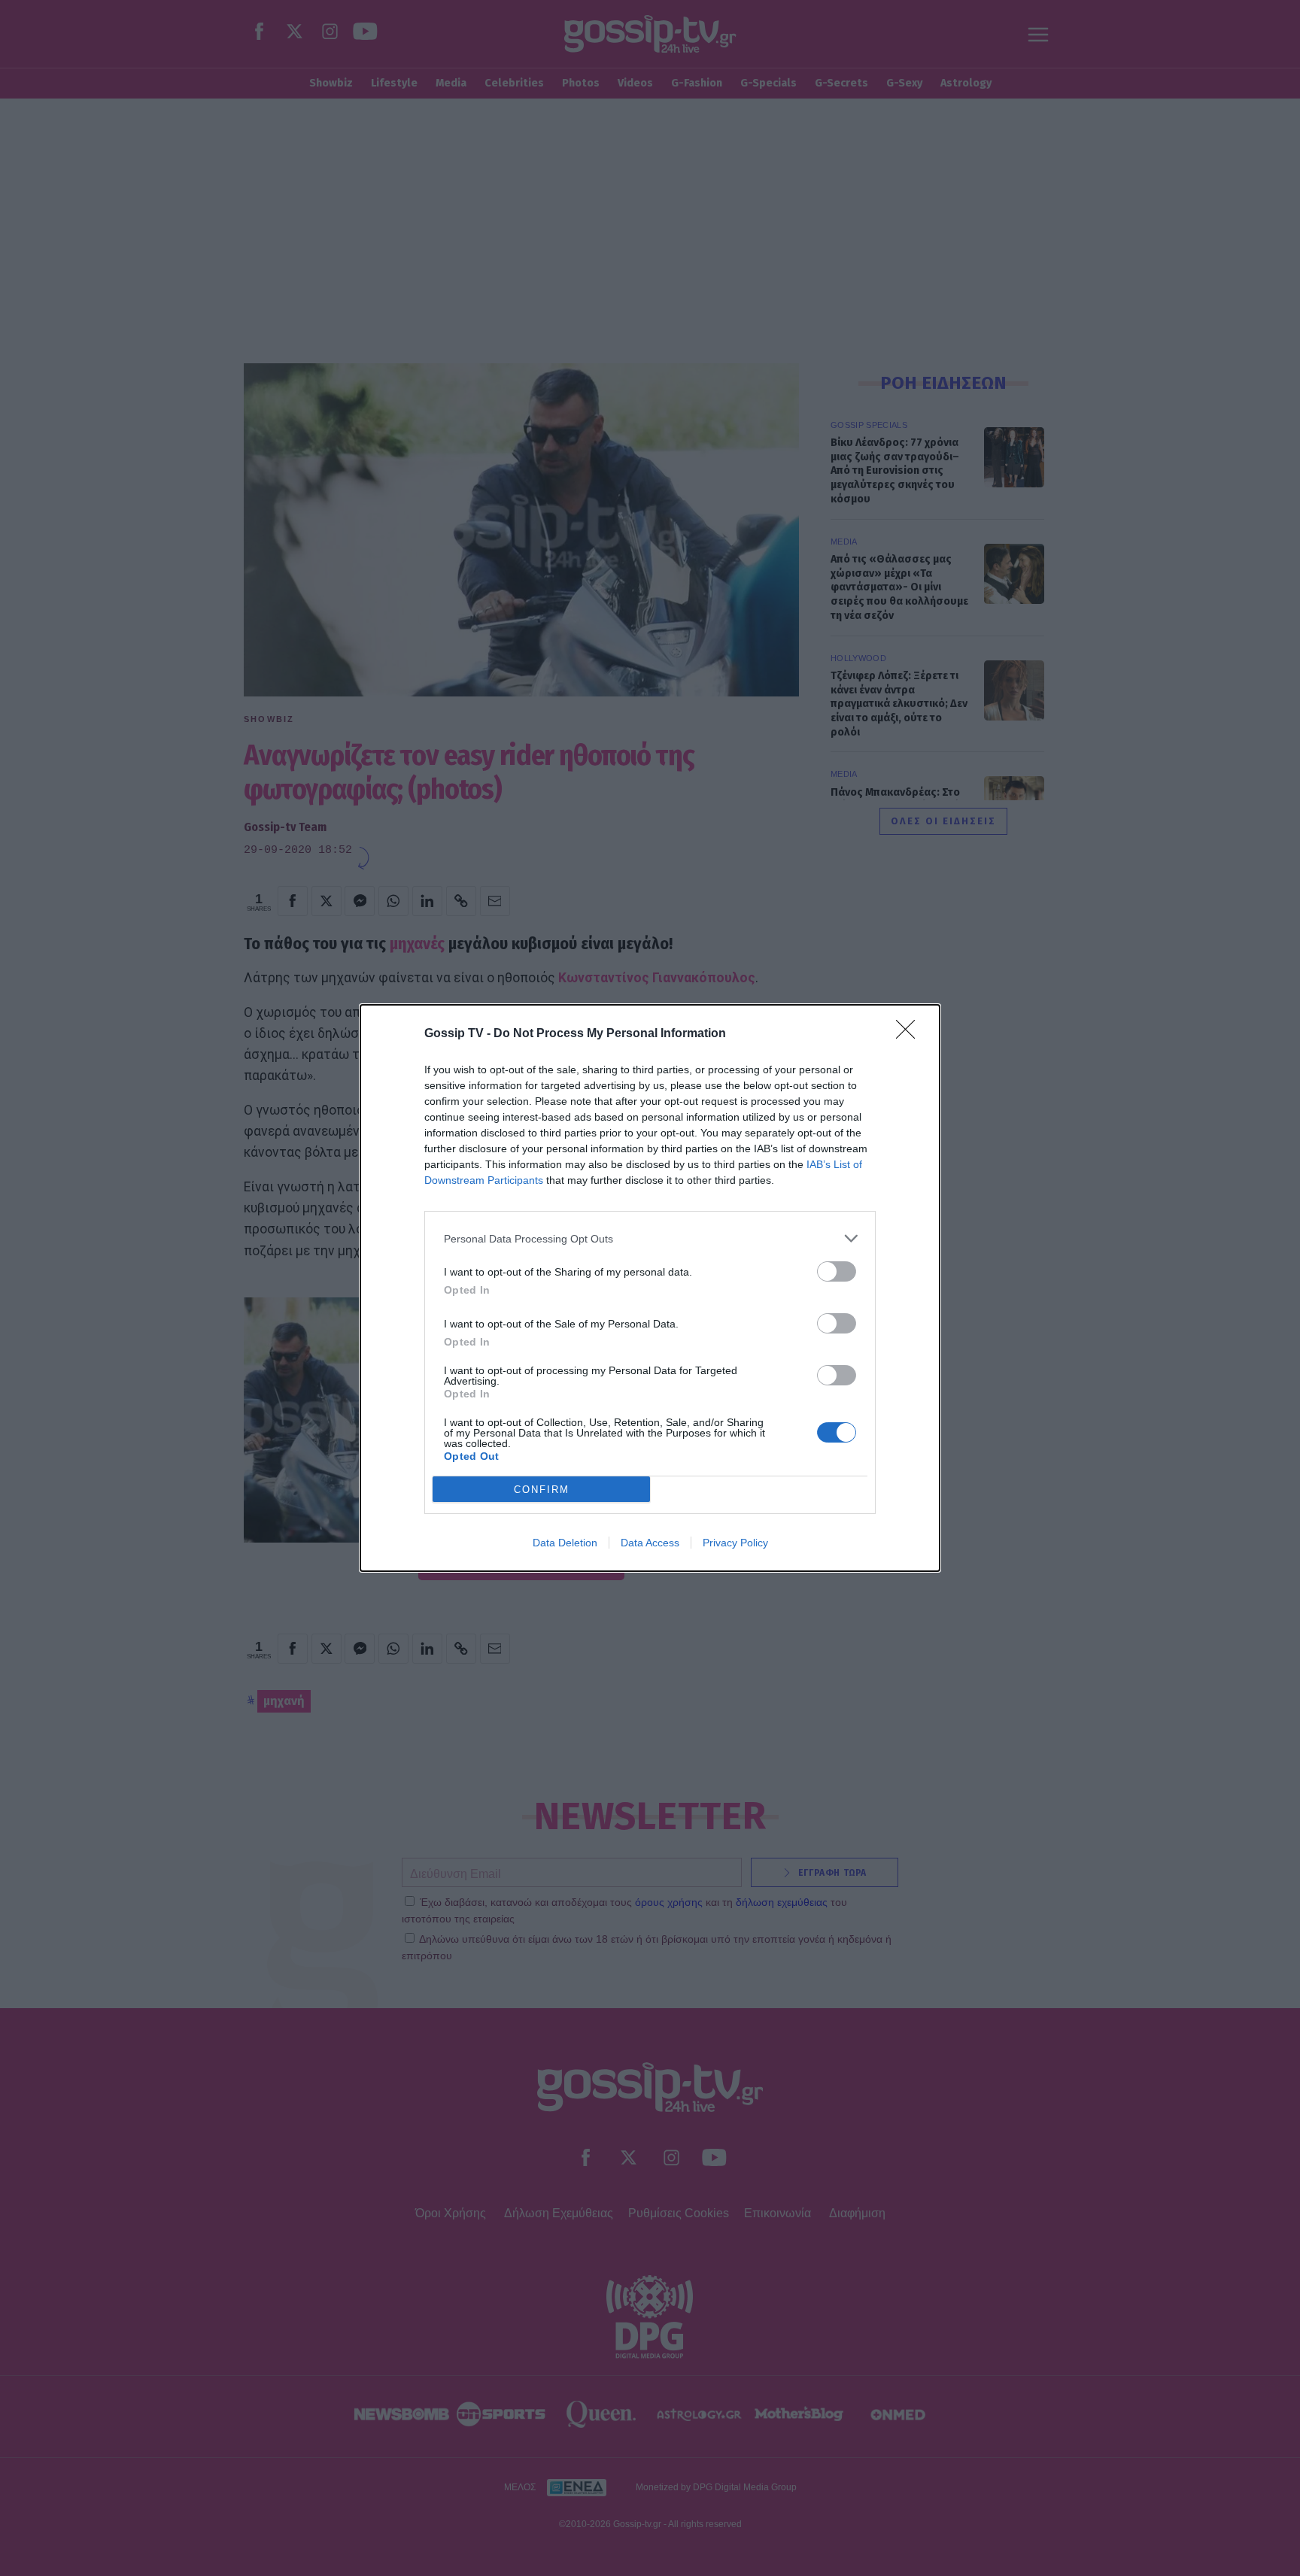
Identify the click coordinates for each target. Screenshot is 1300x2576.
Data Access (650, 1543)
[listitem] (650, 1238)
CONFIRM (542, 1490)
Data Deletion (565, 1543)
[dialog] (650, 1288)
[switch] (837, 1271)
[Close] (910, 1034)
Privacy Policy (735, 1543)
